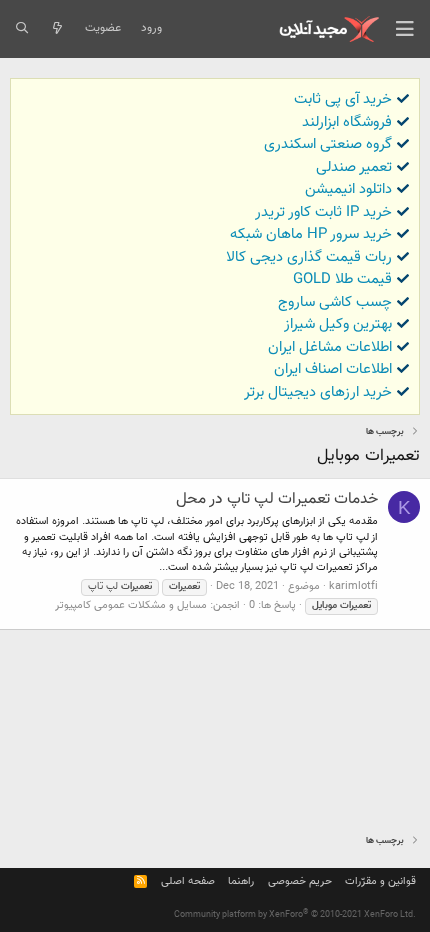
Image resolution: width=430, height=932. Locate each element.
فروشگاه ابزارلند (347, 122)
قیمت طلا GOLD (342, 279)
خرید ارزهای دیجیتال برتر (318, 392)
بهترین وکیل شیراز (338, 324)
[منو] (405, 29)
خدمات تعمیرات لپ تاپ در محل (277, 499)
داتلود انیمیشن (348, 189)
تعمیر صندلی (354, 167)
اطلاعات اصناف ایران (333, 369)
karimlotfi (353, 586)
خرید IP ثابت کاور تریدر (323, 212)
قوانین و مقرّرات (380, 881)
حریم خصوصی (300, 881)
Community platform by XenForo (295, 915)
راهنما (241, 881)
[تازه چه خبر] (56, 29)
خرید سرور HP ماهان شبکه (311, 234)
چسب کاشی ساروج (335, 302)
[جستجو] (21, 29)
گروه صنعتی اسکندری (328, 144)
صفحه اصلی (188, 881)
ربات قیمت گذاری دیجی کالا (309, 257)
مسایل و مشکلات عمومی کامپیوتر (131, 605)
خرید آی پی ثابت (343, 99)
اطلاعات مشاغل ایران (330, 347)
